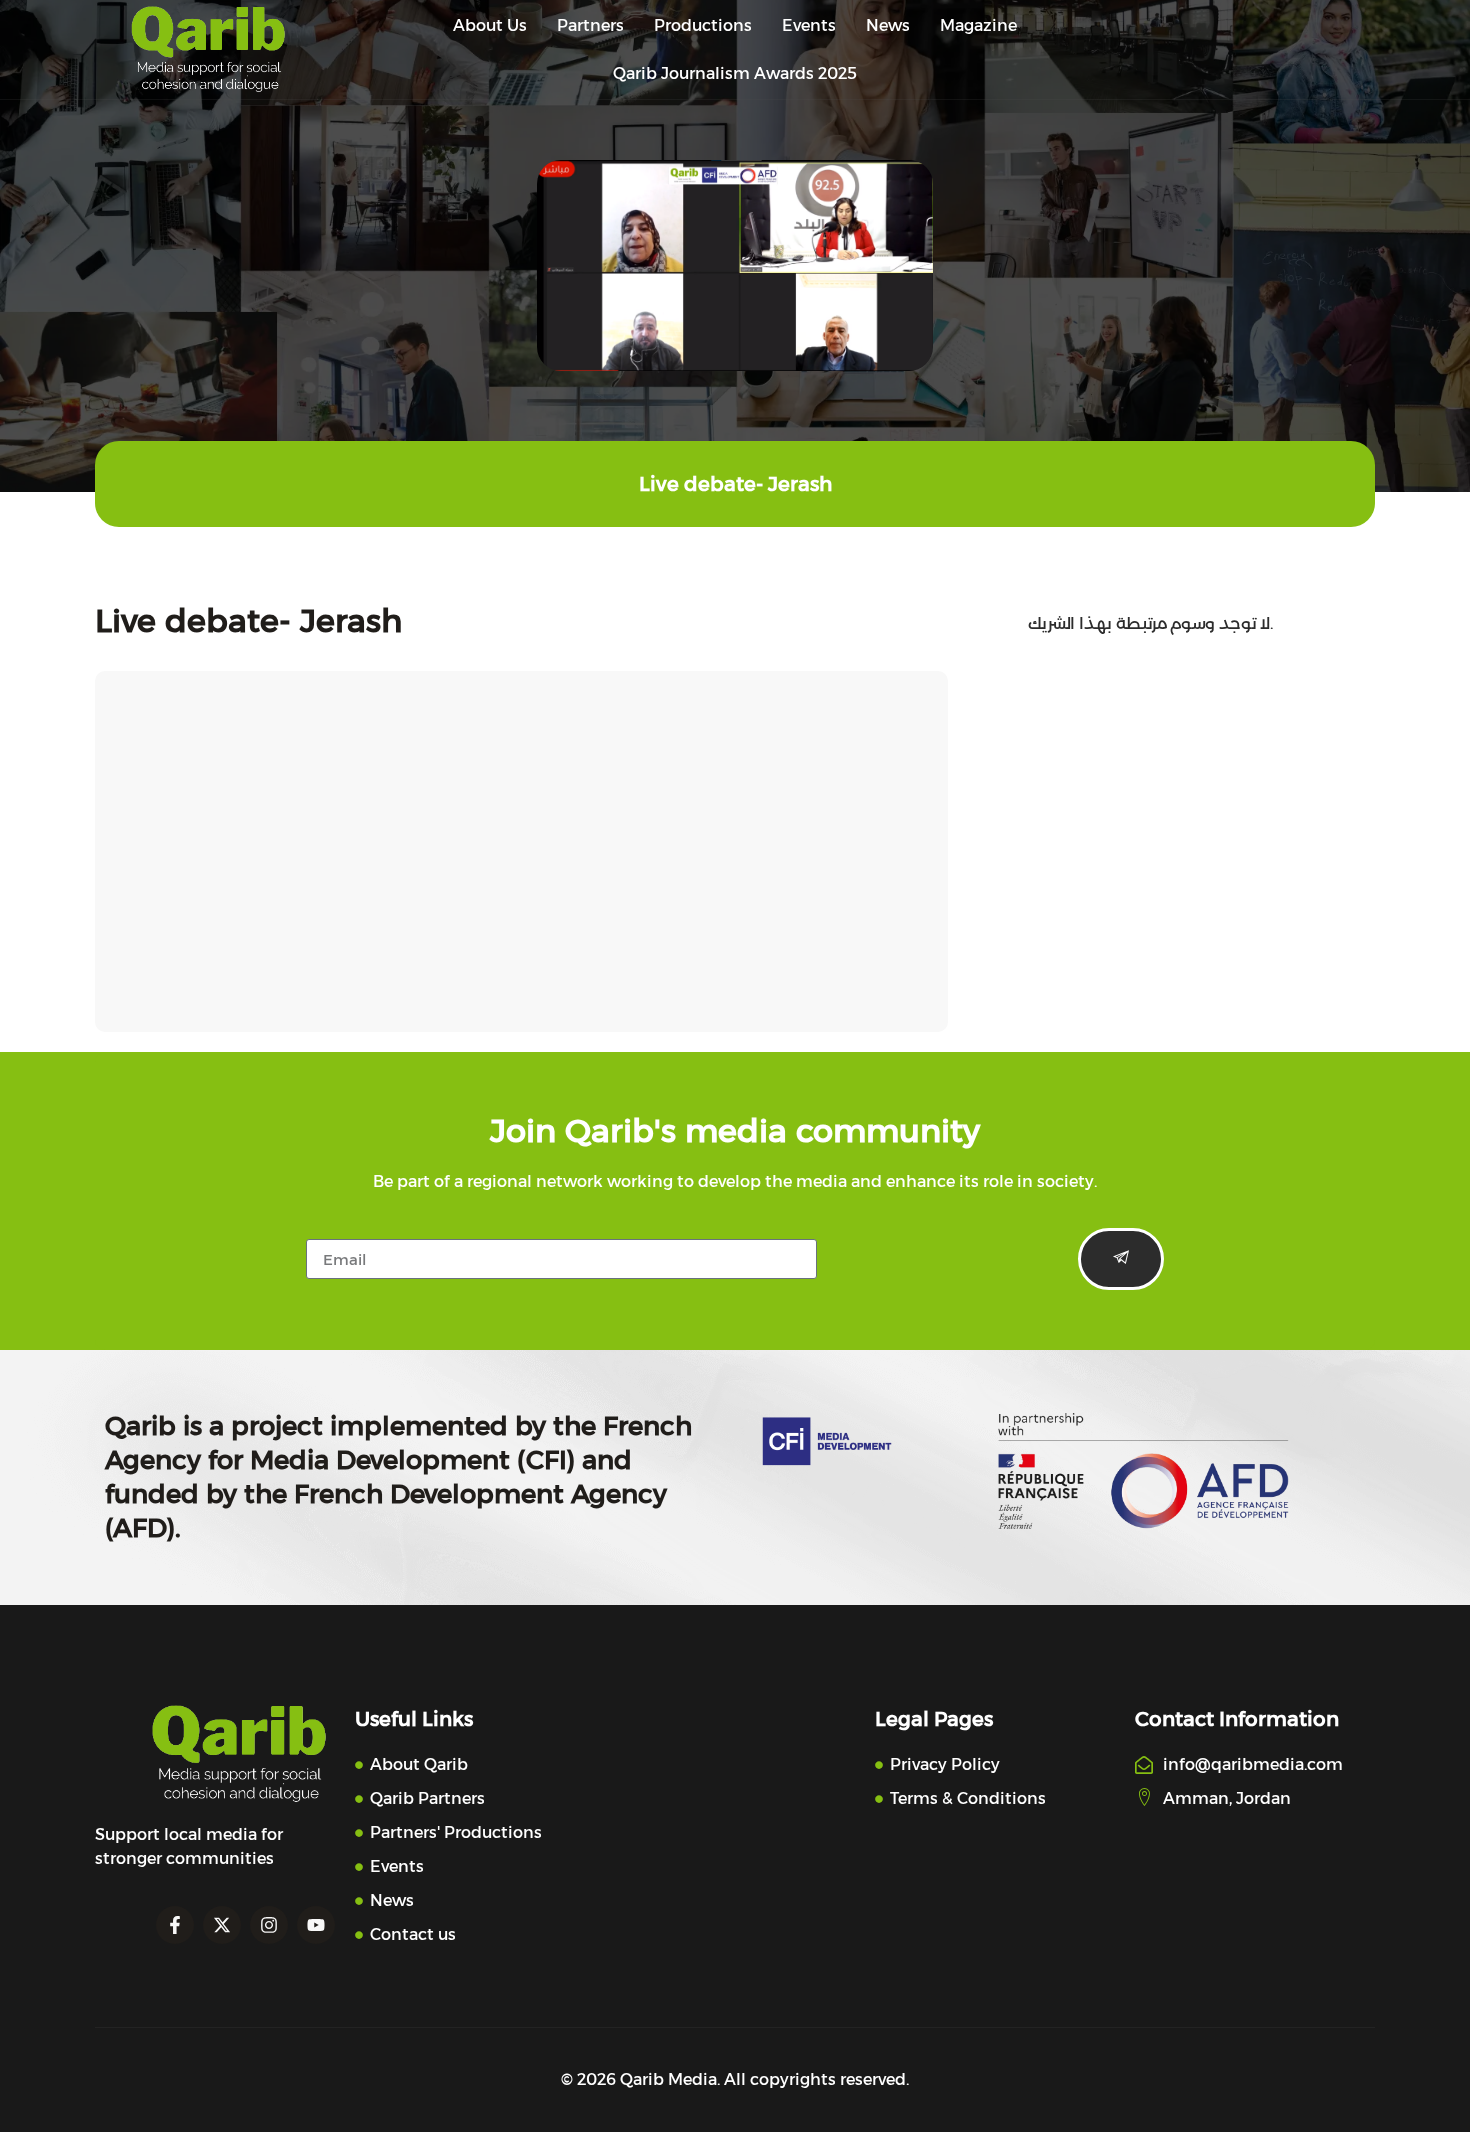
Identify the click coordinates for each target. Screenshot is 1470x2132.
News (888, 25)
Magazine (978, 25)
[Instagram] (269, 1925)
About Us (490, 25)
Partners (590, 25)
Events (809, 25)
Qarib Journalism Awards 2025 (735, 73)
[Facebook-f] (175, 1925)
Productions (703, 25)
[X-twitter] (222, 1925)
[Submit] (1121, 1259)
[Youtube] (316, 1925)
